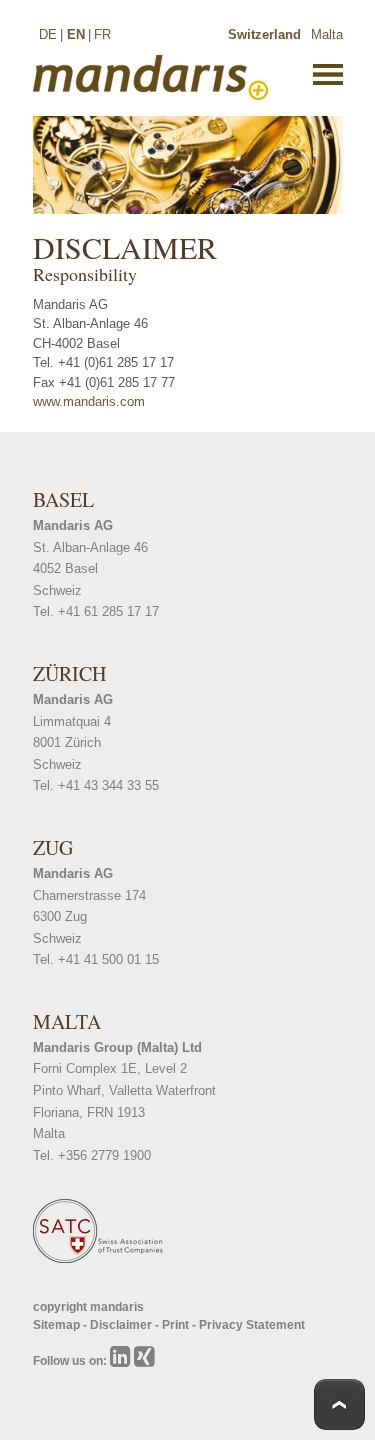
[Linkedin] (122, 1361)
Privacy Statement (252, 1325)
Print (177, 1325)
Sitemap (58, 1325)
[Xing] (144, 1361)
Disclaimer (122, 1325)
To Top (339, 1404)
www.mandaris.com (89, 401)
